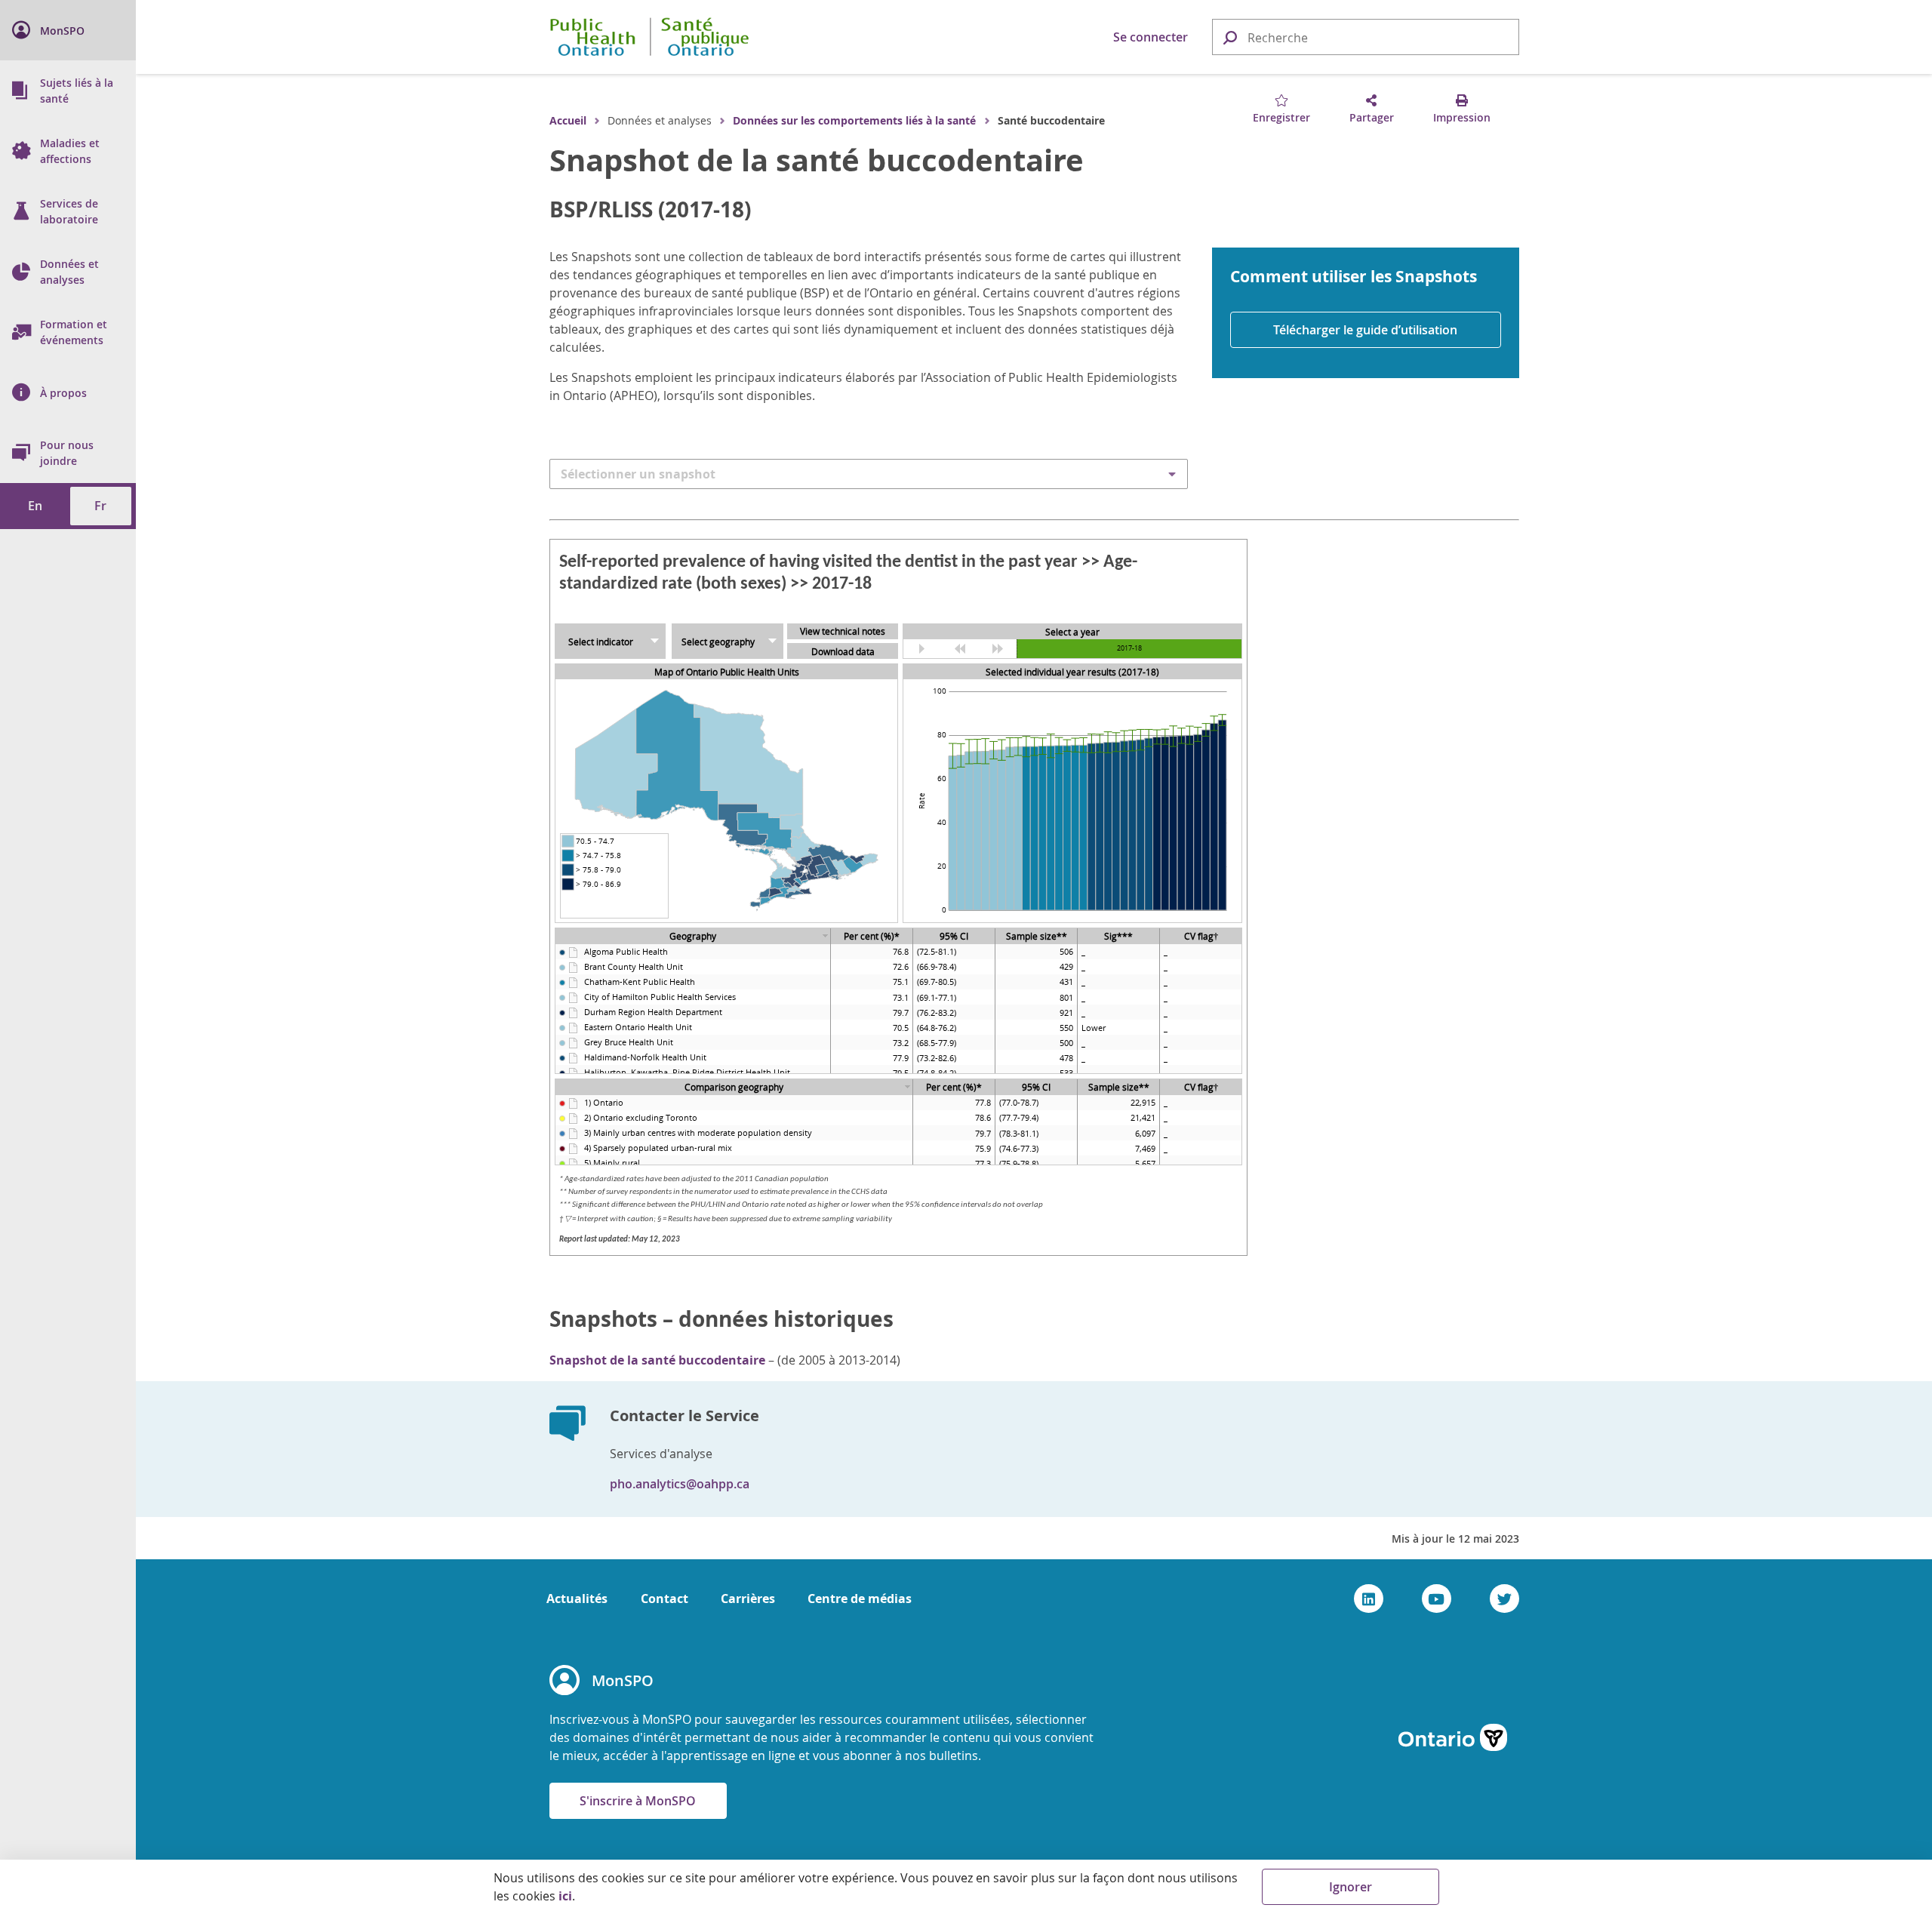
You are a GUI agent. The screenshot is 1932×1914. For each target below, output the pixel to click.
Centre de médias (860, 1599)
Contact (665, 1599)
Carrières (748, 1599)
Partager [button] (1372, 117)
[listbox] (869, 474)
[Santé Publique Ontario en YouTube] (1437, 1599)
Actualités (577, 1599)
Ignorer (1351, 1887)
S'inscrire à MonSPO (638, 1801)
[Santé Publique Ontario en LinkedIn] (1369, 1599)
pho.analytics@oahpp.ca (680, 1484)
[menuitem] (68, 30)
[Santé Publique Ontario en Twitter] (1504, 1599)
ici (565, 1896)
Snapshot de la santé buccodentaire (817, 160)
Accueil (568, 120)
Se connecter (1151, 37)
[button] (1229, 37)
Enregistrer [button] (1281, 117)
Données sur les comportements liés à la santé (854, 120)
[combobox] (1366, 38)
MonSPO (623, 1680)
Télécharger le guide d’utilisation (1365, 330)
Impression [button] (1462, 117)
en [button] (35, 506)
